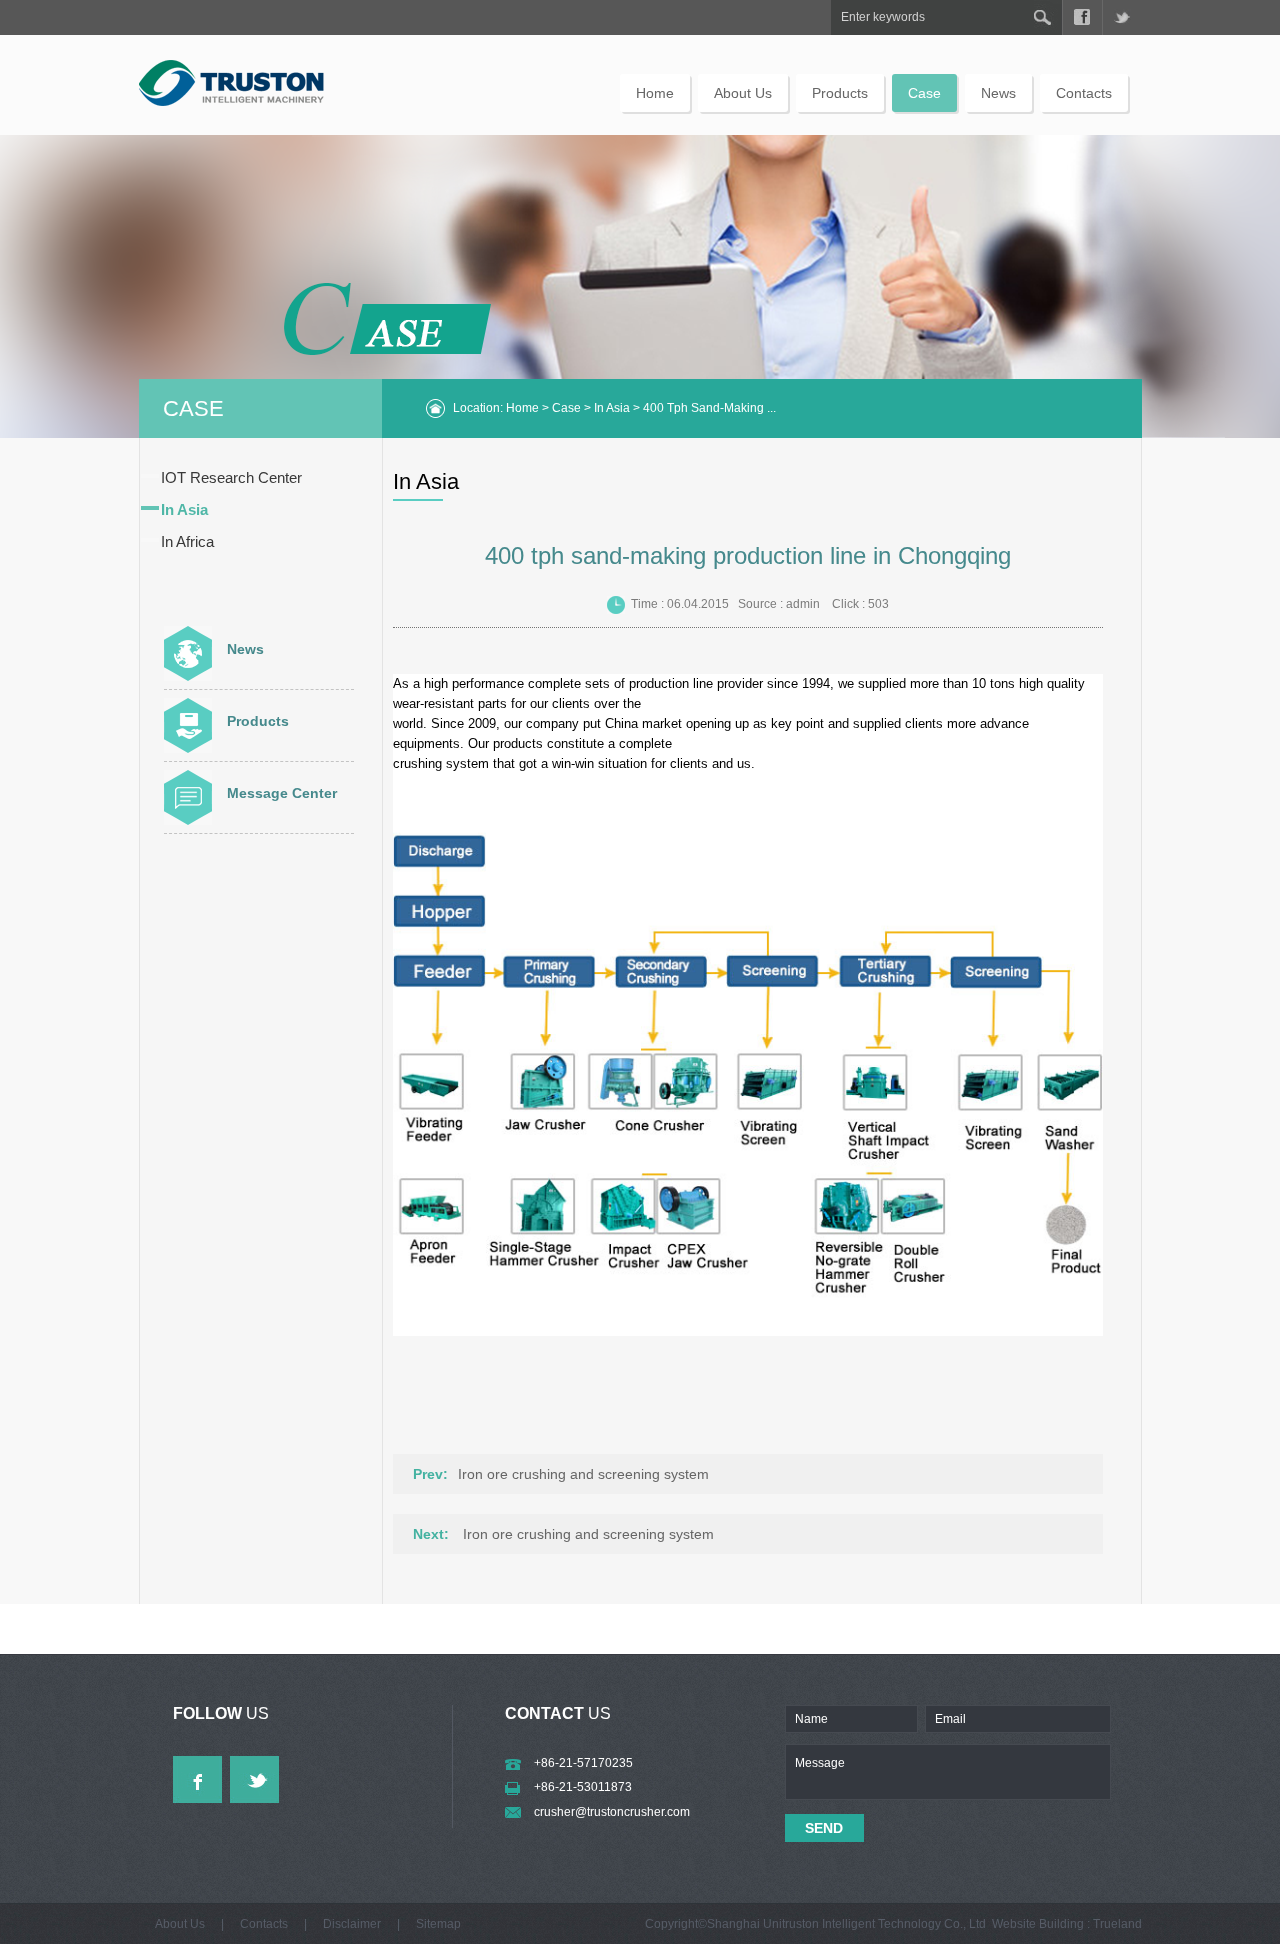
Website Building (1038, 1924)
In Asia (612, 408)
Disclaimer (352, 1924)
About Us (743, 93)
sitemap (438, 1924)
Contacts (1084, 93)
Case (924, 93)
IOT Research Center (231, 477)
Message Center (282, 793)
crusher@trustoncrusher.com (612, 1812)
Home (655, 93)
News (998, 93)
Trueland (1117, 1924)
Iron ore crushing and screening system (583, 1474)
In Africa (187, 541)
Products (840, 93)
